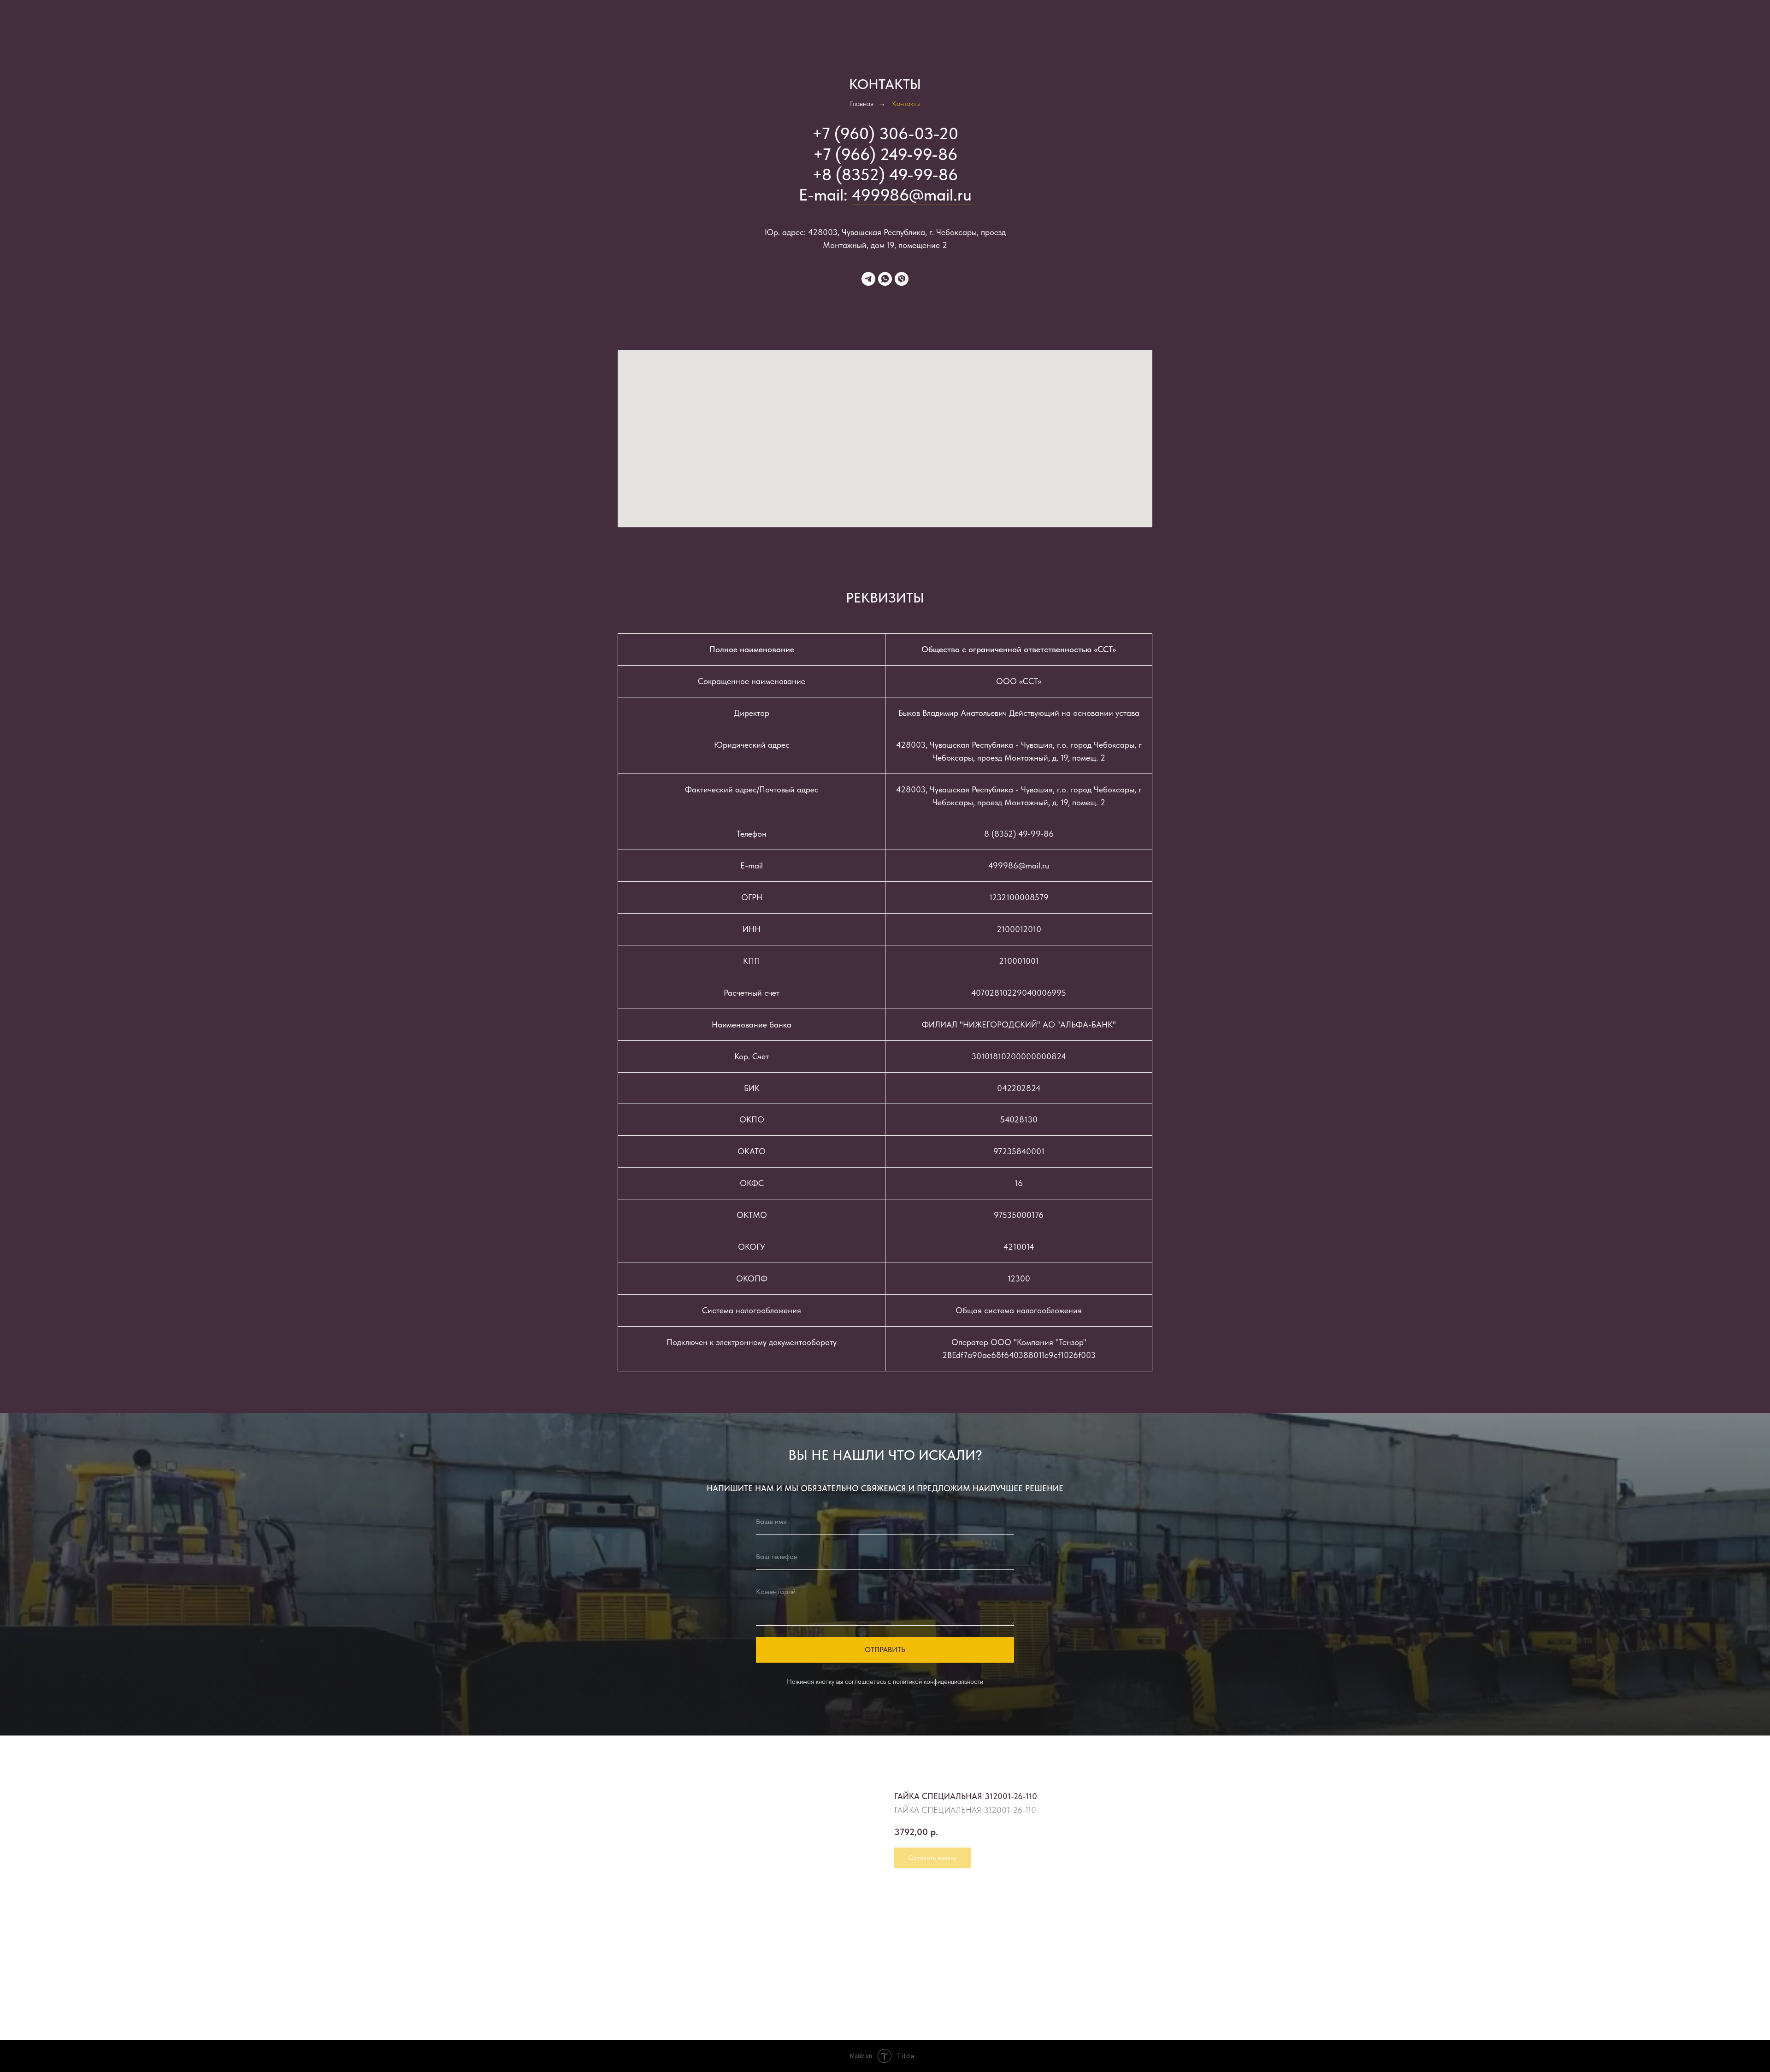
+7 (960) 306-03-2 (880, 133)
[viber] (902, 279)
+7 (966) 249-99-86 (885, 154)
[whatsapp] (885, 279)
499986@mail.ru (912, 195)
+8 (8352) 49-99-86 (885, 174)
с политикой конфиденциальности (935, 1682)
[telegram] (868, 279)
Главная (862, 103)
